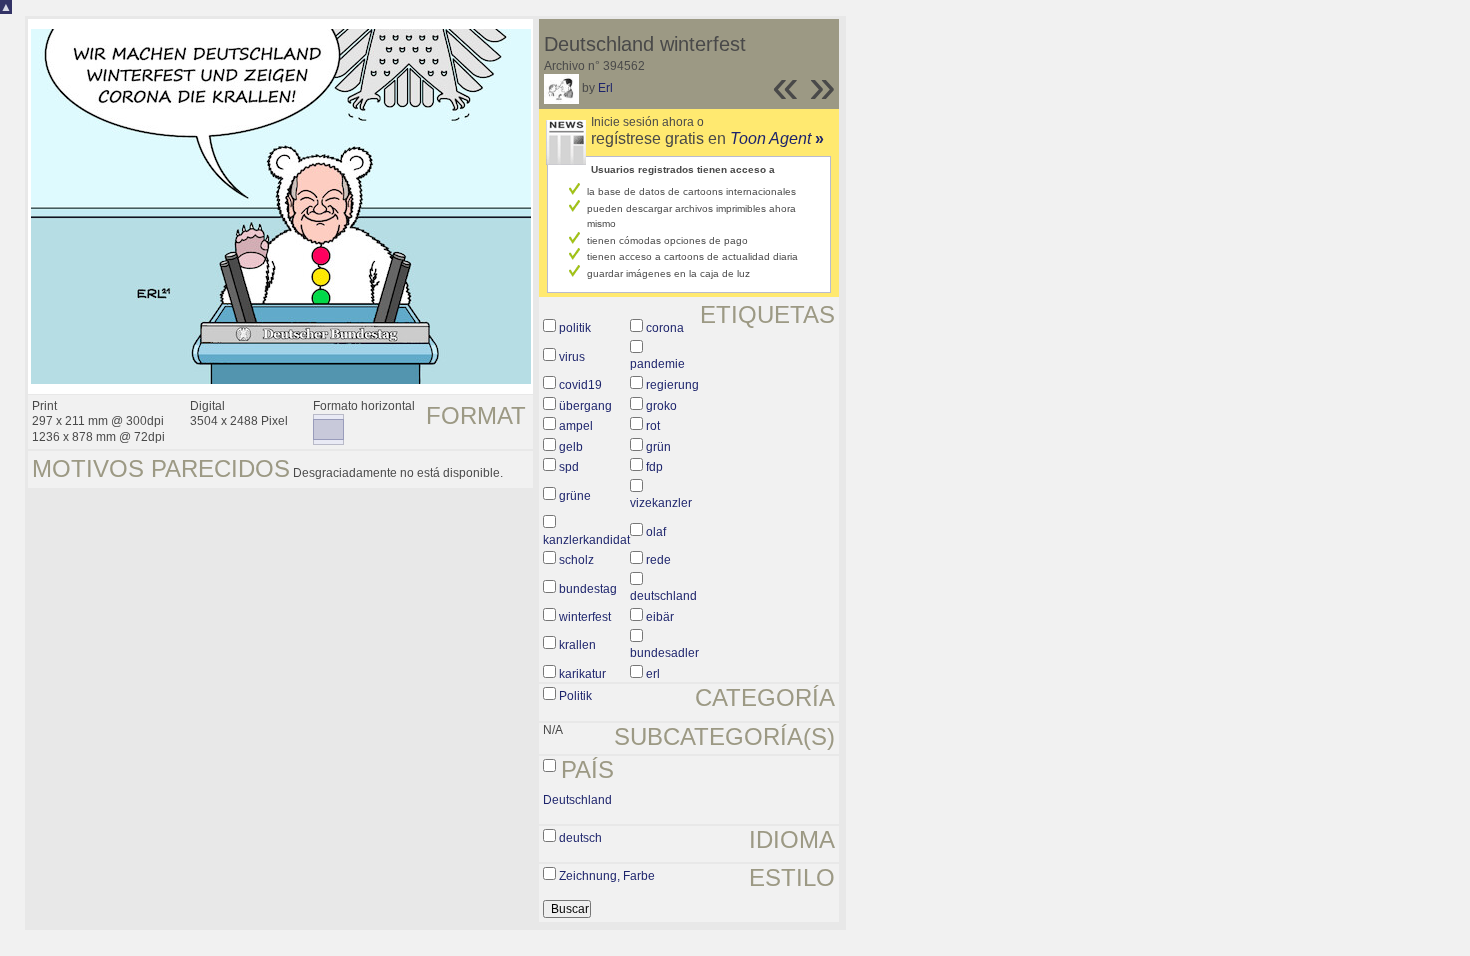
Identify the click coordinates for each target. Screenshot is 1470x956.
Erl (605, 88)
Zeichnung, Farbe (607, 876)
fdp (654, 467)
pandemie (657, 364)
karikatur (582, 674)
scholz (576, 560)
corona (665, 328)
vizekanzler (661, 503)
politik (575, 328)
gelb (571, 447)
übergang (585, 406)
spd (569, 467)
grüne (575, 496)
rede (658, 560)
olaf (656, 532)
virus (572, 357)
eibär (660, 617)
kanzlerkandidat (586, 540)
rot (653, 426)
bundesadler (664, 653)
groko (661, 406)
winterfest (585, 617)
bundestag (588, 589)
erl (653, 674)
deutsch (580, 838)
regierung (672, 385)
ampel (576, 426)
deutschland (663, 596)
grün (658, 447)
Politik (575, 696)
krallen (577, 645)
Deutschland (577, 800)
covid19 (580, 385)
